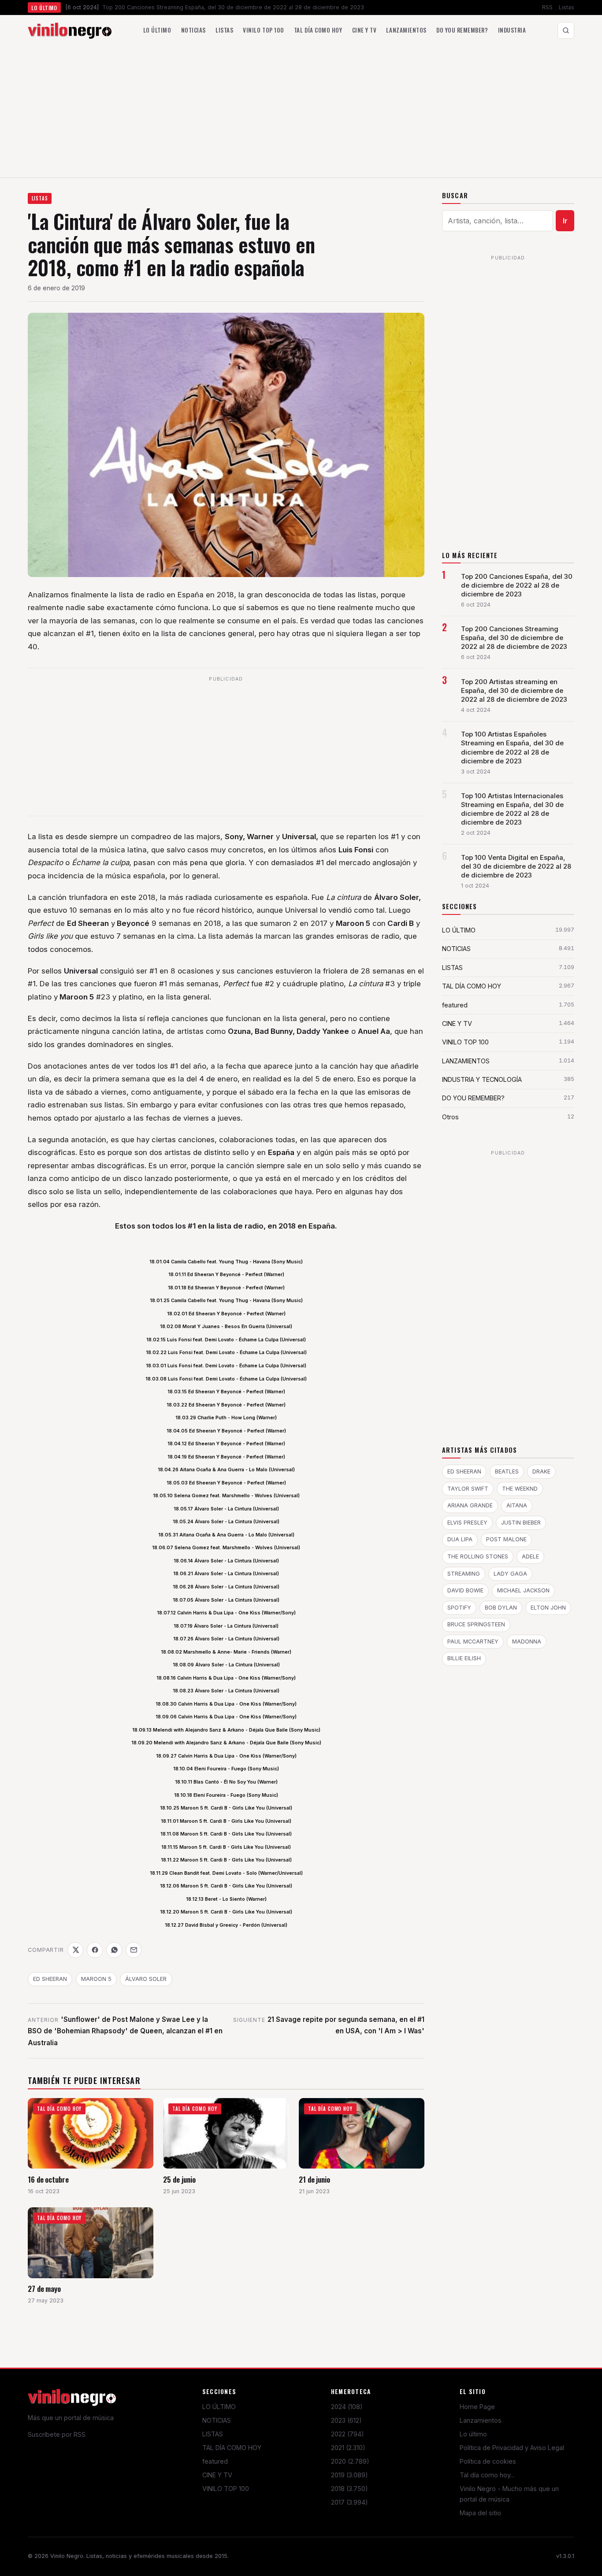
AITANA (517, 1505)
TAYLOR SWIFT (468, 1489)
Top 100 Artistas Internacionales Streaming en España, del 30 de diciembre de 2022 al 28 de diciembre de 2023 (512, 809)
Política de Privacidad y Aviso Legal (512, 2448)
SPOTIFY (459, 1608)
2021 (348, 2448)
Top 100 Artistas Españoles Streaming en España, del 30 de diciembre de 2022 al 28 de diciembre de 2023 (512, 748)
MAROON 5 (96, 1979)
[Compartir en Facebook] (95, 1950)
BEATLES (507, 1471)
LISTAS (40, 198)
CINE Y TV (217, 2475)
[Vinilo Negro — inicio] (70, 30)
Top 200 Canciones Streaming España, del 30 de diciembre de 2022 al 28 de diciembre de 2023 (514, 638)
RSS (547, 7)
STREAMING (464, 1574)
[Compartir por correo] (134, 1950)
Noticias (193, 30)
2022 (347, 2434)
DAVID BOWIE (465, 1590)
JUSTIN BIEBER (521, 1523)
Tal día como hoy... (487, 2475)
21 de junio (314, 2179)
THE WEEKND (520, 1489)
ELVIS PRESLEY (467, 1523)
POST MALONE (506, 1539)
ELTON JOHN (548, 1608)
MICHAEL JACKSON (523, 1590)
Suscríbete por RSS (57, 2434)
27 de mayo (44, 2289)
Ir (565, 221)
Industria (512, 30)
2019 (349, 2475)
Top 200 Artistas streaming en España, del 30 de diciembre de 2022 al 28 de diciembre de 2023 (514, 691)
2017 (349, 2502)
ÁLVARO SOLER (146, 1979)
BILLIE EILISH (464, 1658)
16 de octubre (48, 2179)
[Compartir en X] (75, 1950)
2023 (346, 2420)
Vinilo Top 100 (263, 30)
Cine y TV (364, 30)
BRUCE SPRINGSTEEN (476, 1624)
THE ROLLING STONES (478, 1556)
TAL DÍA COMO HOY (232, 2448)
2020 (350, 2461)
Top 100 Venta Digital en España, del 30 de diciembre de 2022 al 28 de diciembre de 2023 (516, 866)
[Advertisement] (301, 111)
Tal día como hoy (318, 30)
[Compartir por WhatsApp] (114, 1950)
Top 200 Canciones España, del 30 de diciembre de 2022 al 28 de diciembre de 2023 (517, 585)
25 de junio (179, 2179)
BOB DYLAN (501, 1608)
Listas (567, 7)
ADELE (530, 1556)
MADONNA (527, 1641)
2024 (347, 2407)
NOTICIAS (217, 2420)
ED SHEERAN (50, 1979)
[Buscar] (566, 30)
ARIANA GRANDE (470, 1505)
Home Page (477, 2407)
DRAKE (541, 1471)
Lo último (157, 30)
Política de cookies (488, 2461)
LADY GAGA (510, 1574)
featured (215, 2461)
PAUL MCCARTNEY (473, 1641)
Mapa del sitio (480, 2513)
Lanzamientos (406, 30)
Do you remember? (462, 30)
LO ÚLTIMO (219, 2407)
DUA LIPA (460, 1539)
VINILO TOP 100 (226, 2489)
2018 (349, 2489)
